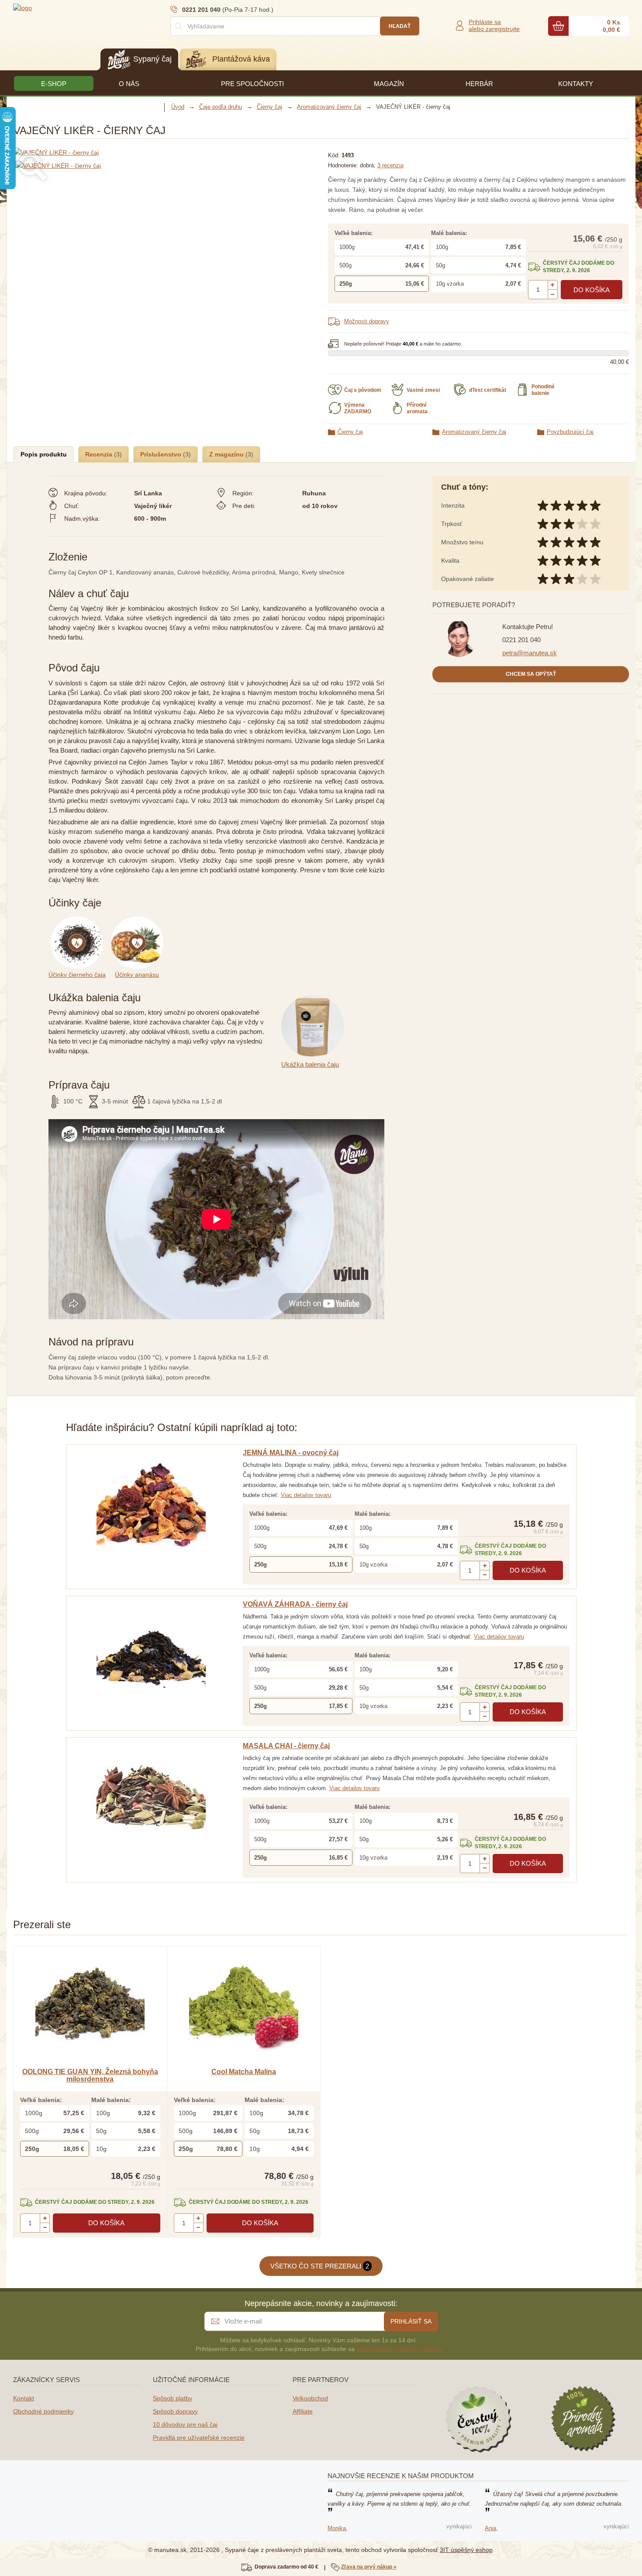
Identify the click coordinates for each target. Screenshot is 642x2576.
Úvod (178, 107)
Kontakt (24, 2398)
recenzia (390, 165)
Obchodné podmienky (43, 2411)
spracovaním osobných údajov (398, 2349)
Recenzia (100, 454)
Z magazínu (227, 454)
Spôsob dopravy (175, 2411)
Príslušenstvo (162, 454)
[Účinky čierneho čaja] (80, 921)
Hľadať (400, 26)
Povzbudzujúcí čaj (570, 432)
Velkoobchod (310, 2398)
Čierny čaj (350, 432)
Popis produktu (44, 454)
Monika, (338, 2528)
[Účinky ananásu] (139, 921)
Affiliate (303, 2411)
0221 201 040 (521, 640)
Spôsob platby (173, 2398)
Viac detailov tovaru (306, 1495)
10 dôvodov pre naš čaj (185, 2424)
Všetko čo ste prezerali (320, 2266)
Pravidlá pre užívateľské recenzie (199, 2438)
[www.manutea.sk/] (66, 7)
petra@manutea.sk (530, 653)
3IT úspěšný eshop (466, 2550)
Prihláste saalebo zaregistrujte (494, 25)
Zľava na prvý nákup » (369, 2567)
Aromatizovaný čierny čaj (474, 432)
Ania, (491, 2528)
